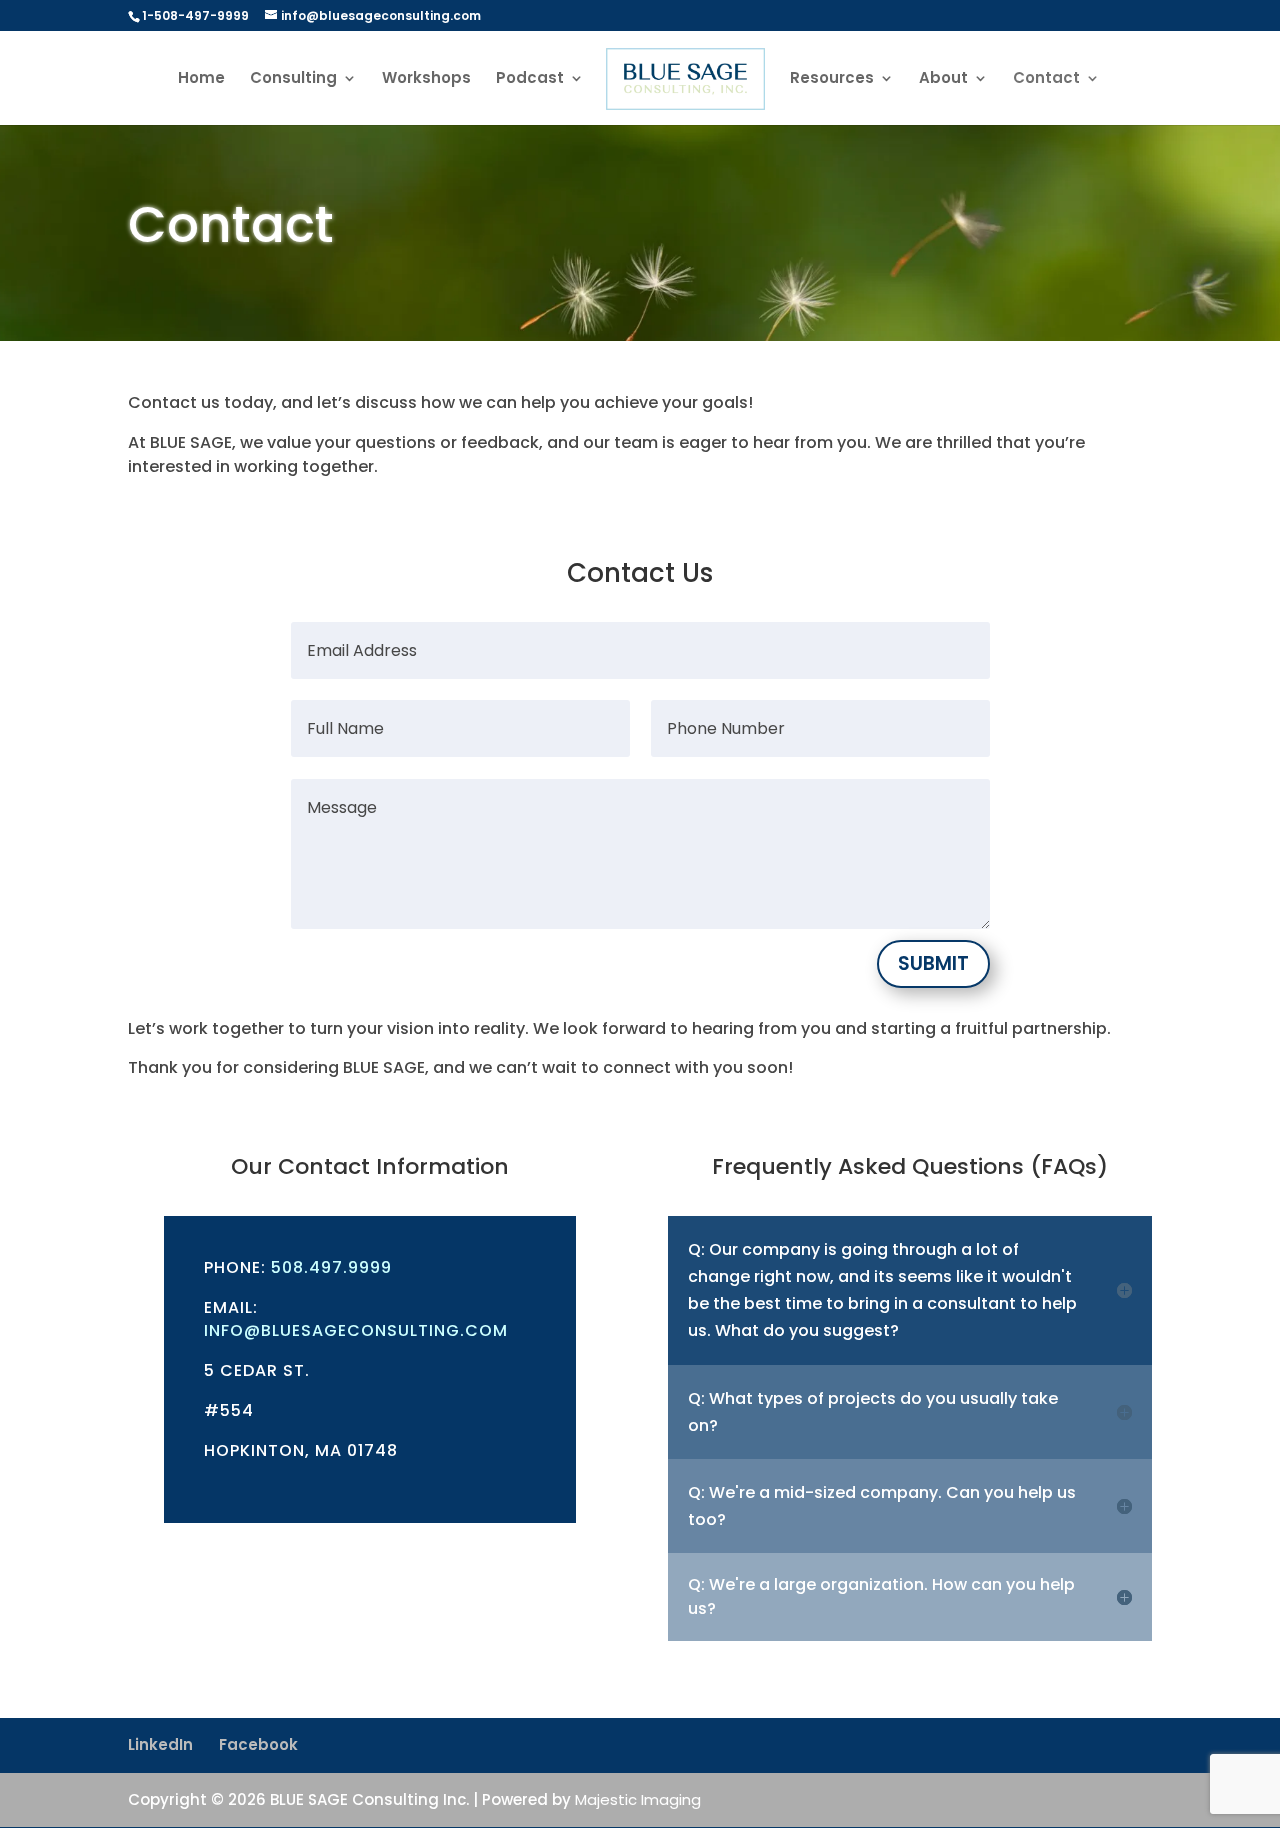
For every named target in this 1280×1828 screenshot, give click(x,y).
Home (201, 79)
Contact (1046, 79)
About (943, 79)
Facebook (258, 1744)
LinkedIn (160, 1744)
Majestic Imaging (638, 1799)
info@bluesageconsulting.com (356, 1330)
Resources (832, 79)
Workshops (426, 79)
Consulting (293, 79)
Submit (933, 963)
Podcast (530, 79)
